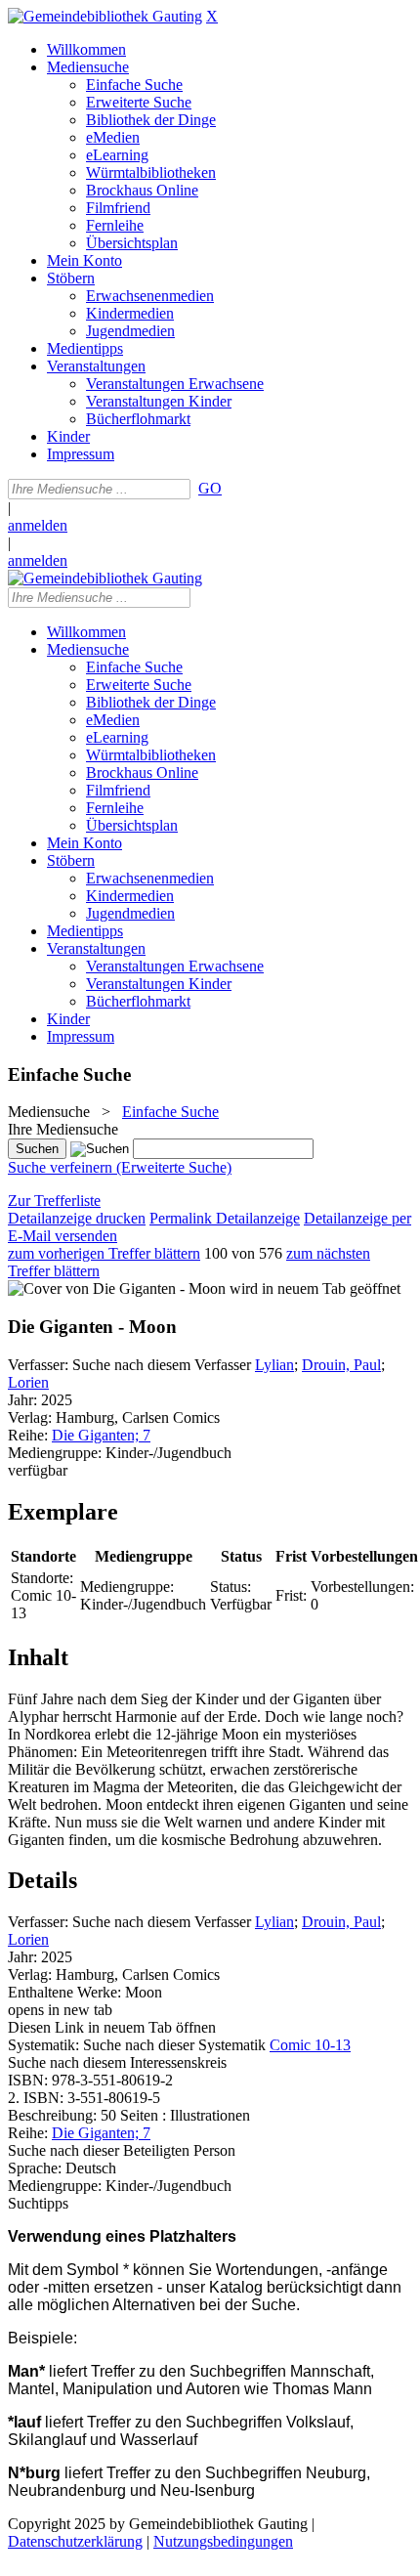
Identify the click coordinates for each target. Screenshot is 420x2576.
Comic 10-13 (310, 2045)
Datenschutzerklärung (75, 2541)
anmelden (38, 525)
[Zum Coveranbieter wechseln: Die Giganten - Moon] (117, 1288)
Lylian (274, 1365)
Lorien (28, 1382)
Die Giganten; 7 (101, 1435)
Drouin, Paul (341, 1365)
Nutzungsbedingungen (223, 2541)
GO (210, 488)
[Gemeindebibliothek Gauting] (105, 16)
